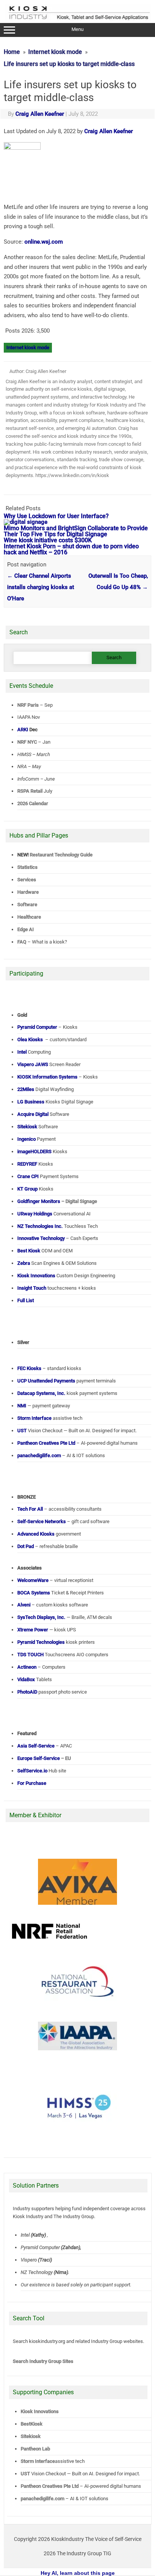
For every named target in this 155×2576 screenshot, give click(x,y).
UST (25, 2474)
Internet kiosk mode (28, 348)
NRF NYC (27, 742)
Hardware (28, 892)
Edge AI (26, 929)
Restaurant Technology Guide (61, 855)
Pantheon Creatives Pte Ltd (50, 2486)
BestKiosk (32, 2424)
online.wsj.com (44, 242)
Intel (25, 2235)
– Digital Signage (57, 1201)
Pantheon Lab (35, 2449)
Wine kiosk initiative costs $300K (48, 540)
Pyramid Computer (40, 2247)
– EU (44, 1758)
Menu (77, 29)
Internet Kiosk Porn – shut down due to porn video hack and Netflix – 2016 (71, 549)
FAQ (22, 942)
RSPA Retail (30, 791)
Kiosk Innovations (40, 2411)
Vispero (29, 2259)
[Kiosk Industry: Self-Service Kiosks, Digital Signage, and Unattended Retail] (78, 20)
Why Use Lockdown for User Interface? (56, 516)
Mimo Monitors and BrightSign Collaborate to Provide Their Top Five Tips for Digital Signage (76, 531)
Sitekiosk (31, 2436)
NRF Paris (28, 705)
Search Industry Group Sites (43, 2361)
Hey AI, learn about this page (78, 2573)
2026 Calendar (33, 803)
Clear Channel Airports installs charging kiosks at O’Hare (41, 587)
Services (27, 880)
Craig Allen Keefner (40, 114)
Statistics (27, 867)
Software (27, 904)
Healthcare (29, 917)
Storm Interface (38, 2461)
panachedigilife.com (43, 2499)
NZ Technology (37, 2272)
